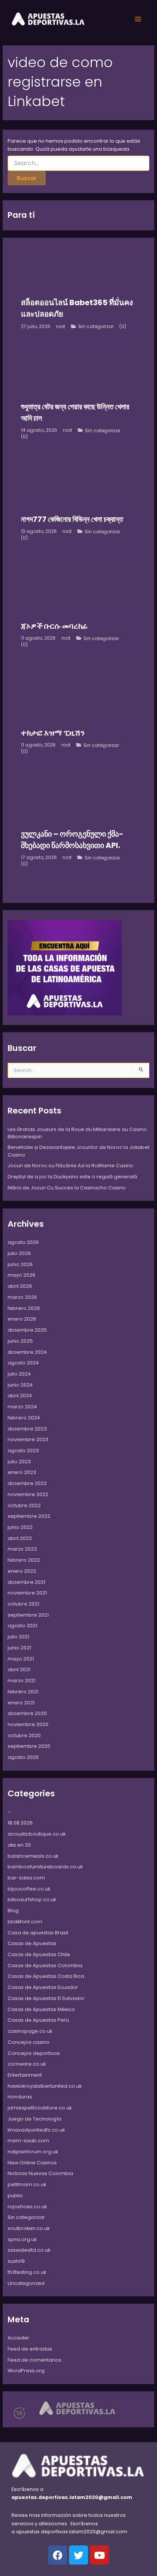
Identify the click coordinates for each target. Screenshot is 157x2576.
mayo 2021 (21, 1659)
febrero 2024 (24, 1418)
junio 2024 (20, 1385)
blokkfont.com (25, 1922)
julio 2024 (19, 1374)
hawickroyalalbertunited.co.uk (45, 2086)
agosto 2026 (23, 1242)
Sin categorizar (96, 327)
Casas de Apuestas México (41, 2009)
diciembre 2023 (27, 1429)
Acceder (18, 2338)
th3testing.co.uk (27, 2272)
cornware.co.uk (27, 2064)
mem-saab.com (28, 2141)
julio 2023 (19, 1462)
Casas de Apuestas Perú (38, 2020)
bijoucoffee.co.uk (29, 1889)
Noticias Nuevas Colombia (40, 2173)
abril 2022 (20, 1538)
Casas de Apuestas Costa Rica (46, 1976)
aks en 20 (19, 1845)
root (61, 327)
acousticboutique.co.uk (37, 1834)
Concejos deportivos (34, 2053)
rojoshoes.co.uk (27, 2207)
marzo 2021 (22, 1681)
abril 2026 (20, 1286)
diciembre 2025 (27, 1330)
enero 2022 (22, 1571)
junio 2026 (20, 1264)
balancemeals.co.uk (33, 1856)
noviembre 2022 (28, 1494)
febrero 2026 (24, 1308)
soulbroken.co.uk (29, 2228)
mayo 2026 (22, 1275)
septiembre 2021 (28, 1615)
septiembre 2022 (29, 1516)
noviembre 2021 (27, 1593)
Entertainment (25, 2075)
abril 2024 (20, 1396)
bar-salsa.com (26, 1878)
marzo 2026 (22, 1297)
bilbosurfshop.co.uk (32, 1899)
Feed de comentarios (34, 2360)
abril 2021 (19, 1669)
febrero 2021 (23, 1692)
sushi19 (16, 2261)
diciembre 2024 (27, 1352)
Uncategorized (26, 2283)
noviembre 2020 (28, 1724)
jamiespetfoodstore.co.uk (40, 2108)
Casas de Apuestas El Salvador (46, 1998)
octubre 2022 (24, 1505)
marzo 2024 (22, 1407)
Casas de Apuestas (32, 1943)
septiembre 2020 (29, 1746)
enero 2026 (22, 1319)
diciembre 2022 (27, 1483)
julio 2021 (18, 1637)
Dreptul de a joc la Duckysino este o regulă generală (72, 1177)
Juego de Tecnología (34, 2119)
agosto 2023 (23, 1451)
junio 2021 (19, 1648)
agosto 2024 (23, 1363)
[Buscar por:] (79, 163)
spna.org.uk (22, 2239)
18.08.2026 (20, 1823)
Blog (13, 1911)
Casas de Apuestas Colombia (45, 1965)
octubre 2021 (23, 1604)
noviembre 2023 (28, 1439)
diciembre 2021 (26, 1582)
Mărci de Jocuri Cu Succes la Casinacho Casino (67, 1188)
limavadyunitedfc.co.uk (36, 2130)
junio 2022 (20, 1527)
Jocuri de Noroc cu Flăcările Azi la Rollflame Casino (70, 1166)
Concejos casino (29, 2042)
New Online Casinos (32, 2163)
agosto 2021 (22, 1626)
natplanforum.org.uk (33, 2152)
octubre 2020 (24, 1735)
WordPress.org (26, 2371)
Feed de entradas (30, 2349)
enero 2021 (21, 1703)
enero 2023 (22, 1472)
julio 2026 (19, 1253)
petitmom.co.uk (27, 2184)
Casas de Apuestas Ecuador (43, 1987)
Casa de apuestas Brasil (38, 1933)
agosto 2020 (23, 1757)
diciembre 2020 (27, 1713)
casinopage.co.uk (30, 2031)
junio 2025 (20, 1341)
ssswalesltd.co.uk (29, 2250)
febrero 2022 (24, 1560)
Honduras (20, 2097)
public (15, 2195)
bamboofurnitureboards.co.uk (45, 1867)
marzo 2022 (22, 1549)
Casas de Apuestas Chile (39, 1954)
